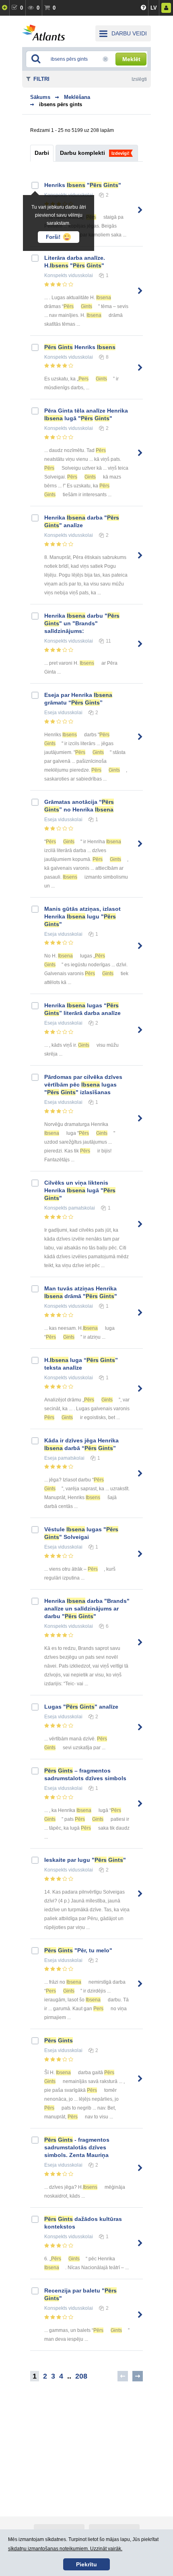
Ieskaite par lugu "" (85, 1860)
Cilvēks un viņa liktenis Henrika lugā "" (80, 1190)
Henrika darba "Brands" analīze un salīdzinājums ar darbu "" (87, 1608)
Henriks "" (83, 185)
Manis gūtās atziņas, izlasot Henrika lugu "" (82, 916)
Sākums (40, 97)
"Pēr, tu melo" (78, 1950)
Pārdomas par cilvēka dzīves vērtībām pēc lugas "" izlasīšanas (83, 1085)
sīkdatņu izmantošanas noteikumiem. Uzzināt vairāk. (65, 2549)
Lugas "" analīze (81, 1707)
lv (154, 8)
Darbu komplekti (82, 153)
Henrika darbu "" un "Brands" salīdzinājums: (82, 623)
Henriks (80, 347)
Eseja (50, 713)
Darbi (42, 153)
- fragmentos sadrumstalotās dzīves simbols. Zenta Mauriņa (77, 2147)
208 (81, 2376)
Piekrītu (86, 2564)
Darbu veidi (129, 33)
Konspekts (56, 275)
